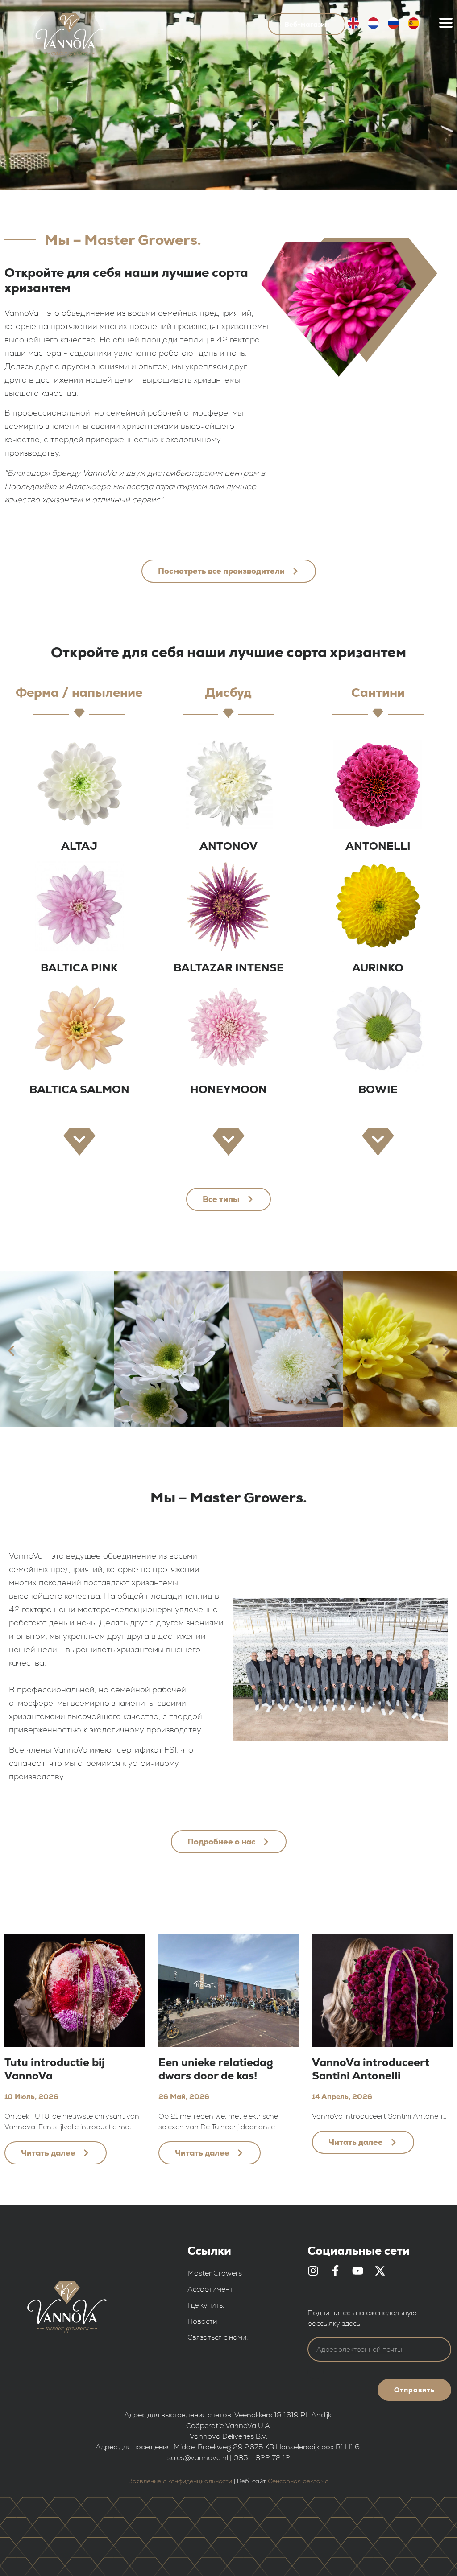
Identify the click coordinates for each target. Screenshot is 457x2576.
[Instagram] (313, 2271)
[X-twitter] (380, 2271)
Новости (202, 2321)
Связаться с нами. (218, 2337)
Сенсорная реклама (298, 2481)
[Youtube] (358, 2271)
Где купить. (206, 2305)
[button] (11, 1351)
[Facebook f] (335, 2271)
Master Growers (215, 2273)
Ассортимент (210, 2289)
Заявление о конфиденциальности (180, 2481)
